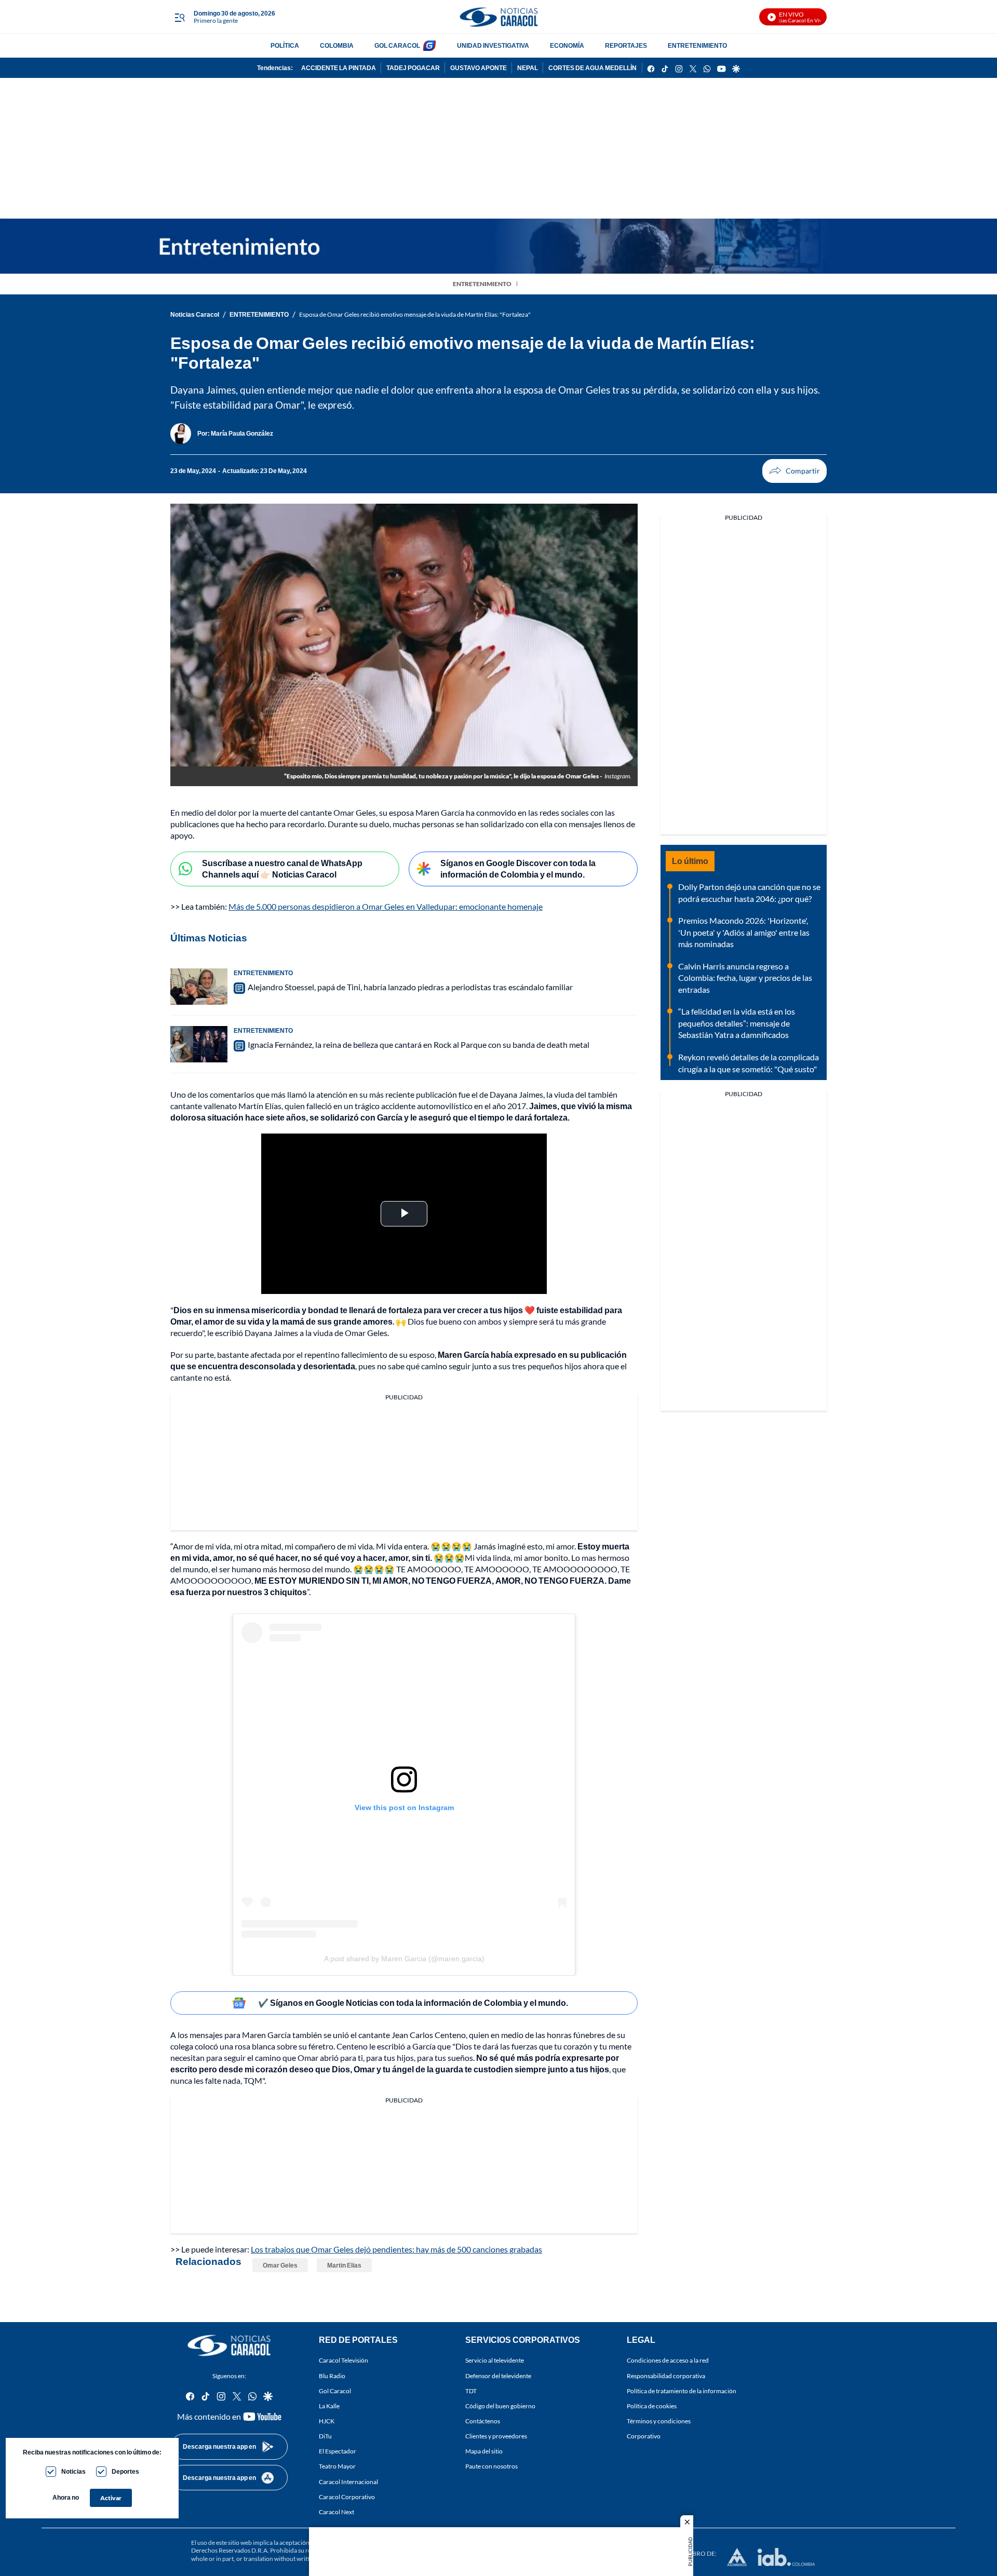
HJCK (327, 2421)
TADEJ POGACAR (413, 68)
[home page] (498, 17)
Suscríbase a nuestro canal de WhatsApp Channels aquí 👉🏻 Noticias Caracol (282, 869)
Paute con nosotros (491, 2467)
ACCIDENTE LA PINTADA (339, 68)
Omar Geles (280, 2265)
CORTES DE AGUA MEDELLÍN (592, 68)
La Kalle (329, 2406)
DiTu (325, 2437)
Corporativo (644, 2437)
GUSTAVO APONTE (479, 68)
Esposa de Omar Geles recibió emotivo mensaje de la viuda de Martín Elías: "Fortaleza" (415, 314)
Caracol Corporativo (347, 2497)
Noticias (73, 2471)
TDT (471, 2391)
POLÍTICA (285, 45)
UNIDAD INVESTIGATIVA (493, 45)
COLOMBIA (337, 45)
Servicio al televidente (495, 2361)
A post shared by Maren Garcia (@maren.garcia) (404, 1959)
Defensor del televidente (498, 2376)
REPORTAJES (626, 45)
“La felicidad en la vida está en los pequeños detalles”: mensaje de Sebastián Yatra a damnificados (737, 1023)
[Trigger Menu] (179, 17)
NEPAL (528, 68)
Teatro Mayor (337, 2467)
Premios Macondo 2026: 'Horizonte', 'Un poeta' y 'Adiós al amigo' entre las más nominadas (744, 932)
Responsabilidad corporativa (666, 2376)
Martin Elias (344, 2265)
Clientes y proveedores (496, 2437)
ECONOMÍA (567, 45)
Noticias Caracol (195, 314)
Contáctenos (483, 2421)
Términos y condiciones (659, 2421)
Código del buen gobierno (500, 2406)
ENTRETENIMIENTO (697, 45)
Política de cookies (652, 2406)
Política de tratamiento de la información (682, 2391)
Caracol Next (336, 2512)
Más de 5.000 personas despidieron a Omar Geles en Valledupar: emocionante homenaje (386, 906)
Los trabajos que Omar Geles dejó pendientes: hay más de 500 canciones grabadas (396, 2249)
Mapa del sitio (484, 2452)
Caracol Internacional (348, 2482)
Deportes (125, 2471)
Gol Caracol (335, 2391)
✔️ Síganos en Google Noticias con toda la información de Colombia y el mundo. (413, 2002)
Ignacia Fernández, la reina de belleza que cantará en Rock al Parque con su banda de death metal (419, 1044)
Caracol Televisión (343, 2361)
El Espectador (338, 2452)
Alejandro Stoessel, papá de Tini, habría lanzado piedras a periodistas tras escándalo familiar (410, 987)
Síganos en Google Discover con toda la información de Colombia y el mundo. (518, 869)
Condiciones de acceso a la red (668, 2361)
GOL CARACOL (397, 45)
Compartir (794, 471)
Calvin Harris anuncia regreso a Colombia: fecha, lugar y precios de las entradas (745, 978)
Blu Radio (332, 2376)
